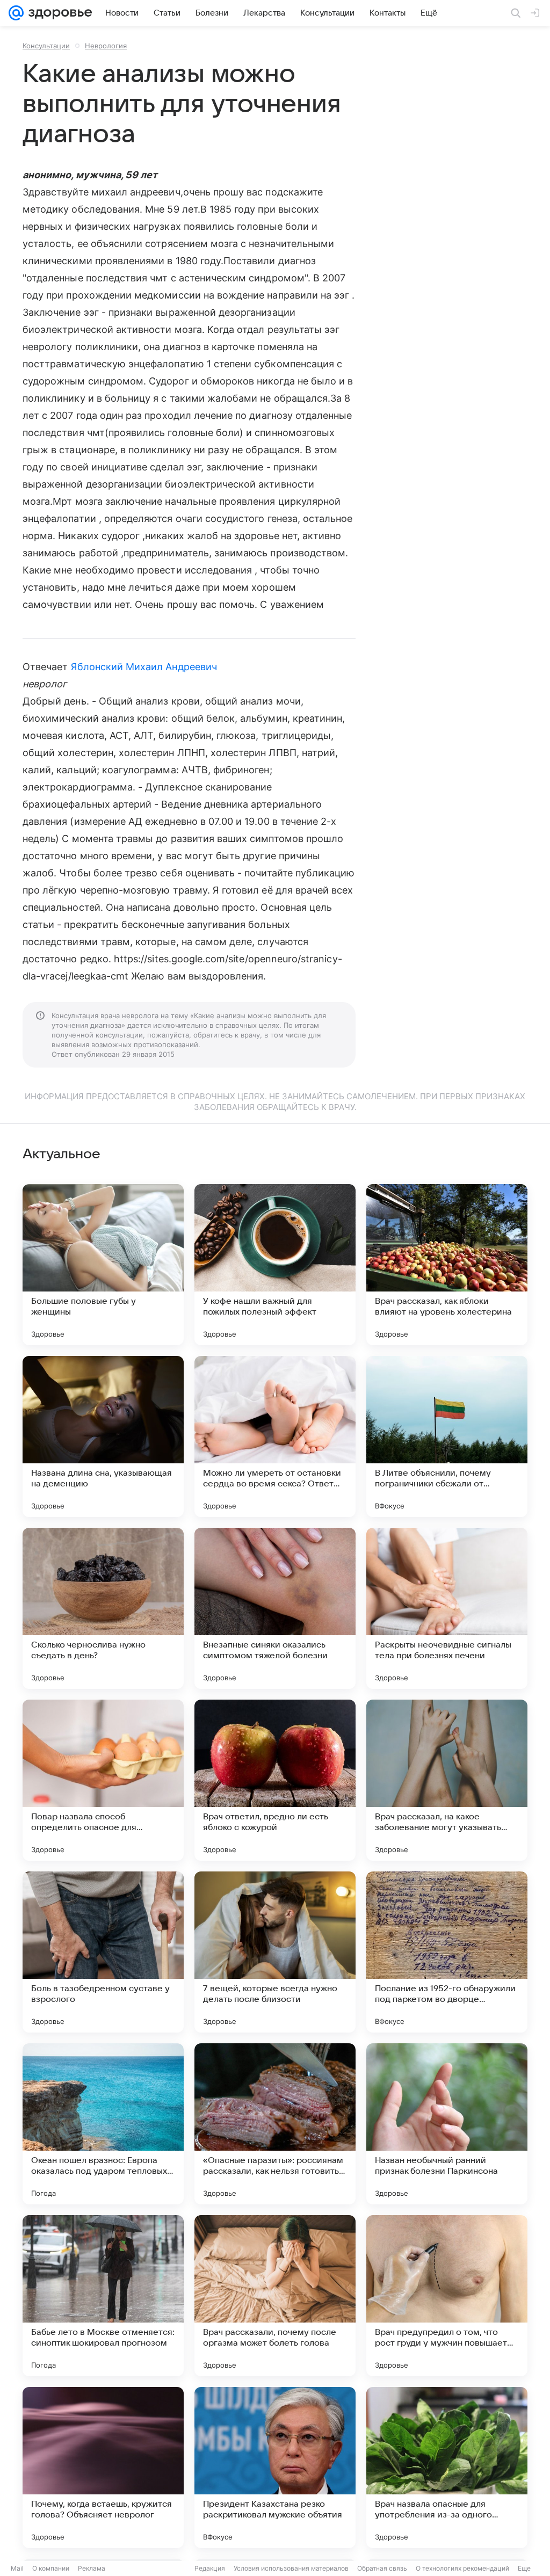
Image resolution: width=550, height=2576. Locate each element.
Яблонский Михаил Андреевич (144, 667)
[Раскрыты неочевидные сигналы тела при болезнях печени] (447, 1608)
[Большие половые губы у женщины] (103, 1265)
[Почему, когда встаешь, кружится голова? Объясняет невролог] (103, 2468)
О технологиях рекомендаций (462, 2568)
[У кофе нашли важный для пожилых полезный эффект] (275, 1265)
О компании (51, 2568)
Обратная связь (382, 2568)
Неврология (106, 46)
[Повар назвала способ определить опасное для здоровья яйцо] (103, 1780)
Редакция (210, 2568)
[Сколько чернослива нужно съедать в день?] (103, 1608)
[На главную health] (58, 13)
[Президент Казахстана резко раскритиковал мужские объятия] (275, 2468)
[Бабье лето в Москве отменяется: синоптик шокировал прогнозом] (103, 2296)
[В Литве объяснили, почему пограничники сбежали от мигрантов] (447, 1436)
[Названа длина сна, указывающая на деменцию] (103, 1436)
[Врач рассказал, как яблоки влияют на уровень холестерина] (447, 1265)
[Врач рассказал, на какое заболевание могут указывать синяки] (447, 1780)
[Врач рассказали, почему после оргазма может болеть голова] (275, 2296)
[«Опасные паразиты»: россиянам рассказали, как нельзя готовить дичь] (275, 2124)
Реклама (92, 2568)
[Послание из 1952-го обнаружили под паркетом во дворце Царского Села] (447, 1952)
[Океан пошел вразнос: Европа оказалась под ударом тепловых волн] (103, 2124)
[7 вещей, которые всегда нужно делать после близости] (275, 1952)
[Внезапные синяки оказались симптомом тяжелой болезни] (275, 1608)
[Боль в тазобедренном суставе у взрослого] (103, 1952)
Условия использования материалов (291, 2568)
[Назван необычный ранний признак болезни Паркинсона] (447, 2124)
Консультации (46, 46)
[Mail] (16, 13)
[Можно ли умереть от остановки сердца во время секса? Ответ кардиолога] (275, 1436)
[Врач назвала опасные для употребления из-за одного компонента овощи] (447, 2468)
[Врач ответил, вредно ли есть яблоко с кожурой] (275, 1780)
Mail (17, 2568)
